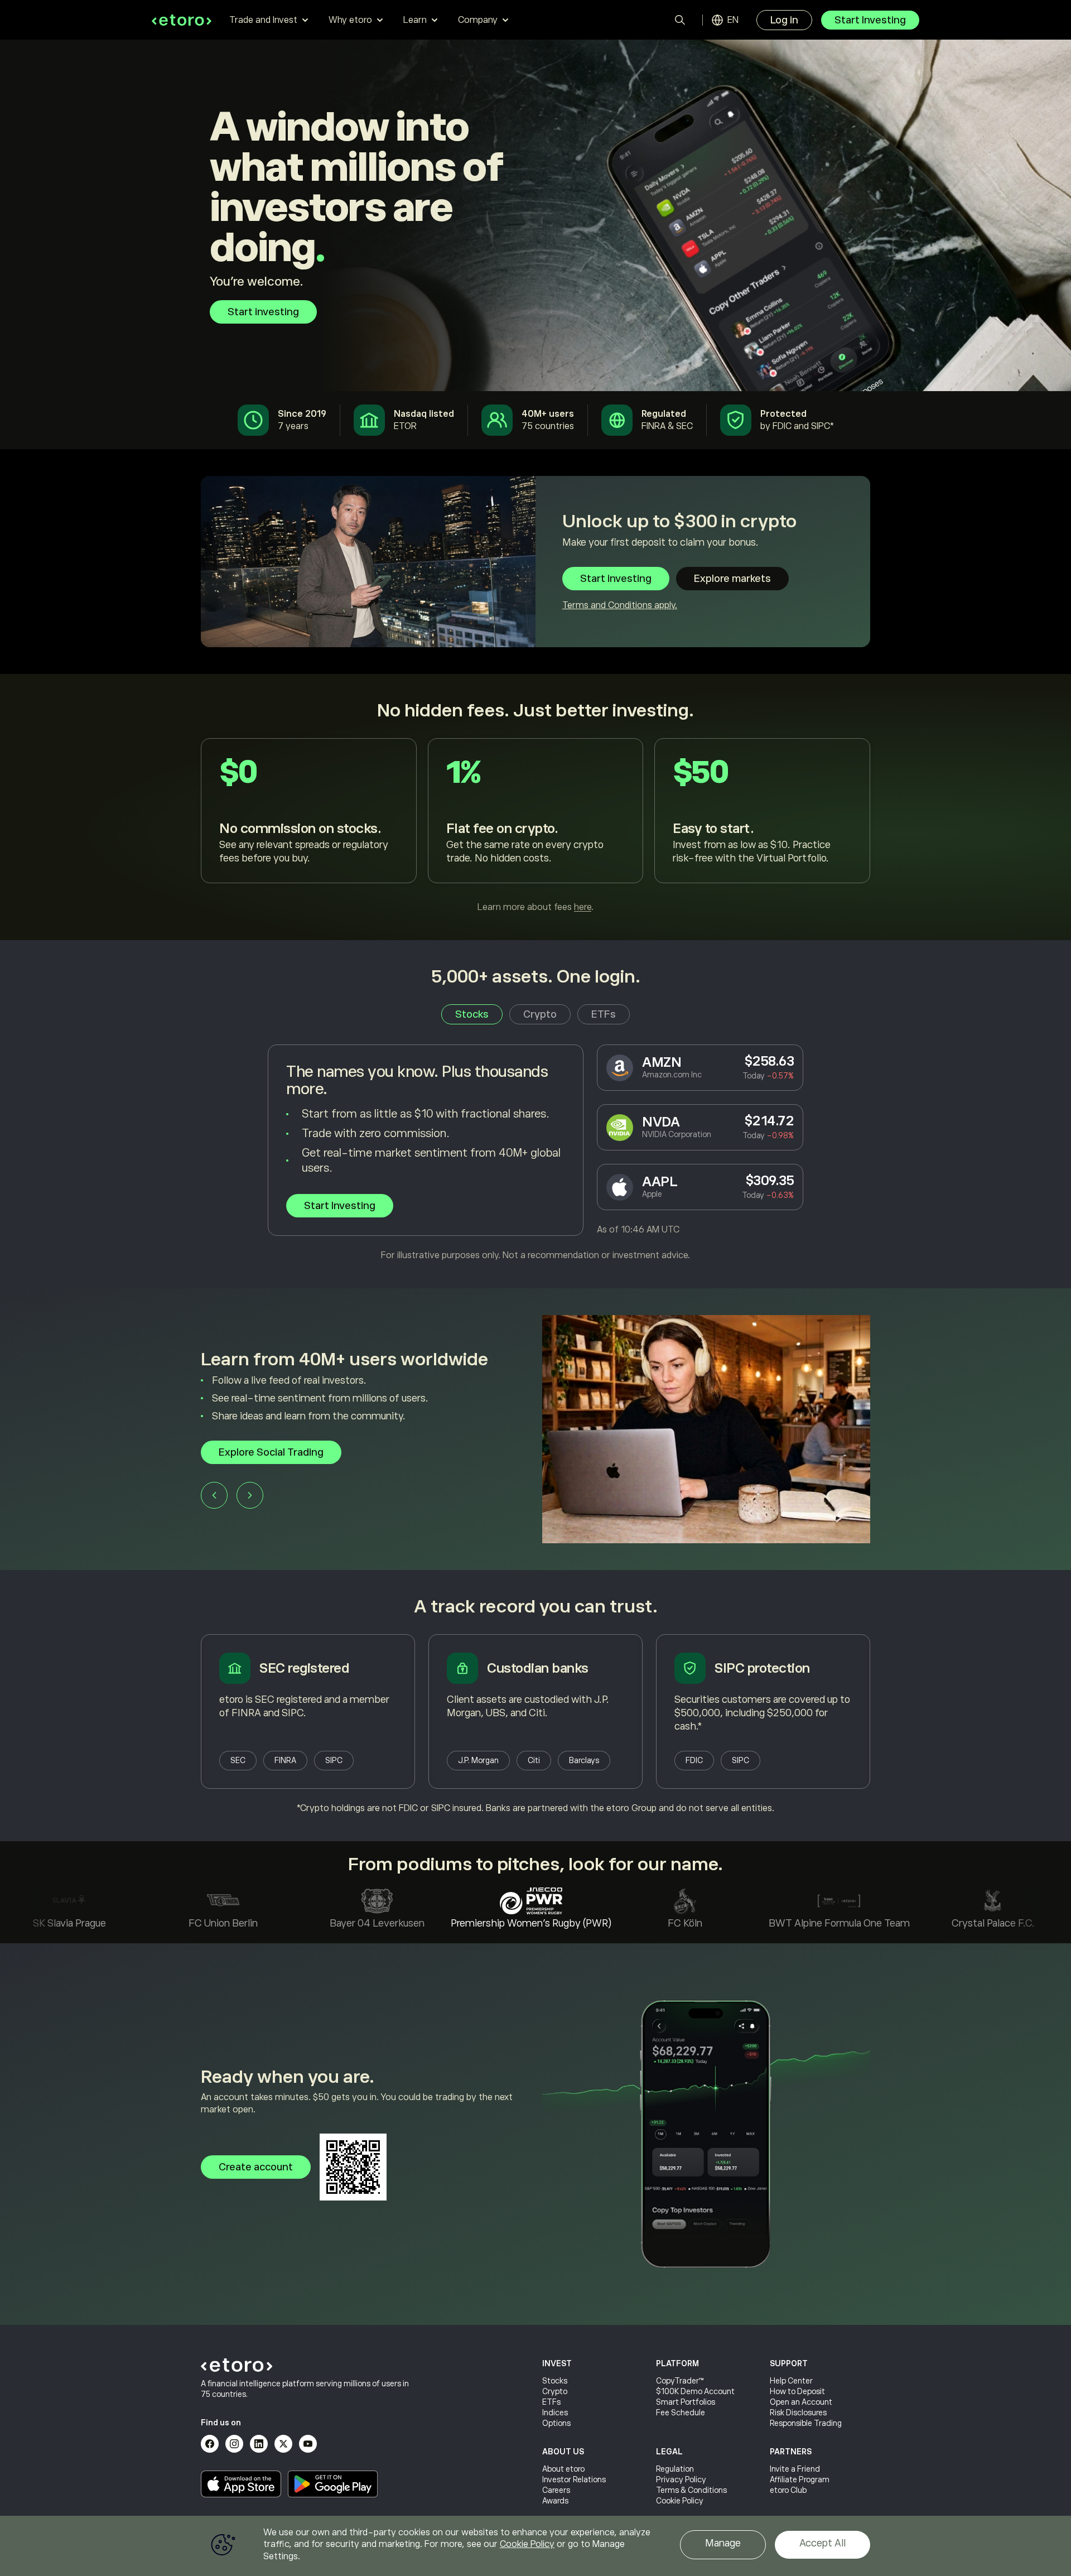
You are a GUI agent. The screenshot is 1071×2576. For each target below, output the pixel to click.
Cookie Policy (680, 2501)
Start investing (263, 312)
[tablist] (535, 1014)
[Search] (680, 20)
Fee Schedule (681, 2413)
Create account (256, 2167)
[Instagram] (234, 2444)
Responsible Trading (806, 2423)
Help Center (791, 2381)
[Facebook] (210, 2444)
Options (556, 2423)
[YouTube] (308, 2444)
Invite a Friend (795, 2469)
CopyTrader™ (680, 2381)
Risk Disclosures (798, 2413)
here (583, 907)
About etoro (563, 2469)
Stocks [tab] (472, 1014)
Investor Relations (574, 2479)
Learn (415, 20)
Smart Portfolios (686, 2402)
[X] (283, 2444)
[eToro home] (182, 20)
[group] (535, 1429)
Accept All (822, 2543)
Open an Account (801, 2402)
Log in (784, 20)
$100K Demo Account (695, 2391)
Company (478, 20)
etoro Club (788, 2490)
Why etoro (350, 20)
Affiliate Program (800, 2479)
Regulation (675, 2469)
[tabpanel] (535, 1153)
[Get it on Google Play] (333, 2484)
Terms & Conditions (691, 2490)
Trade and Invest (263, 20)
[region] (535, 2546)
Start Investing (870, 20)
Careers (556, 2490)
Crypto (555, 2391)
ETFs (551, 2402)
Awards (555, 2501)
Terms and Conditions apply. (620, 605)
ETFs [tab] (604, 1014)
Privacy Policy (681, 2479)
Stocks (555, 2381)
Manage (723, 2543)
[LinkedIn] (259, 2444)
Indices (555, 2413)
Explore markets (732, 579)
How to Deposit (797, 2391)
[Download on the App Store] (241, 2484)
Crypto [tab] (540, 1014)
